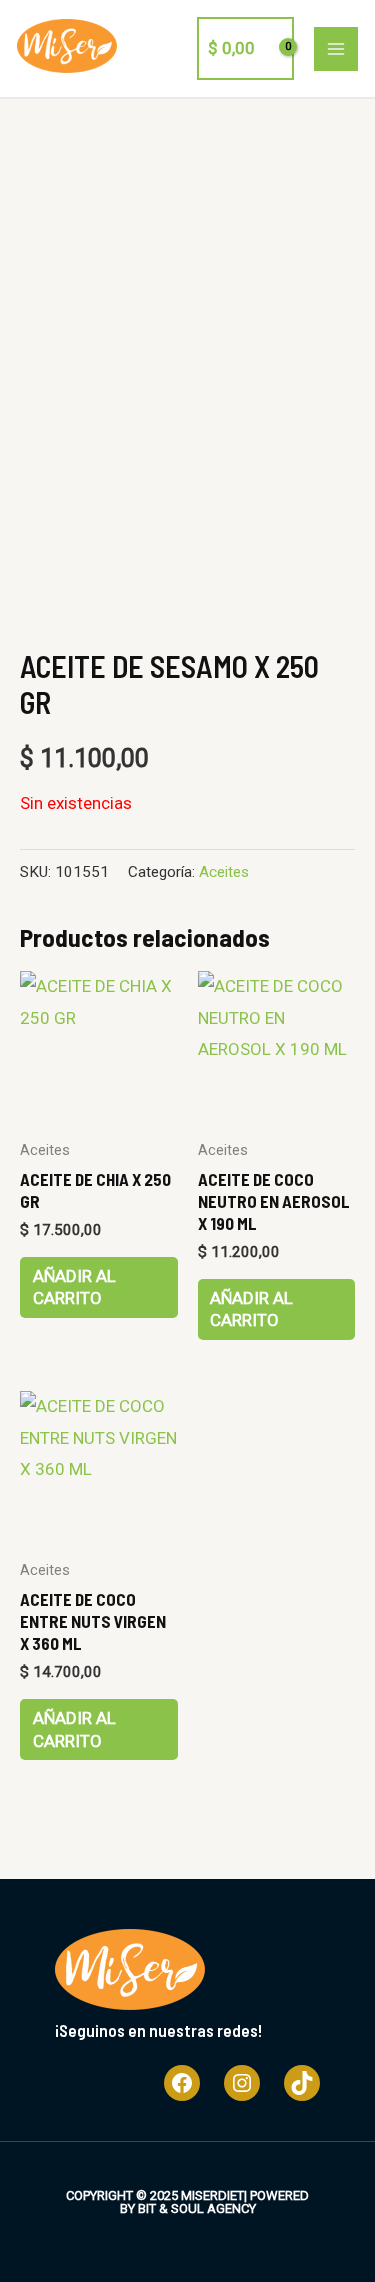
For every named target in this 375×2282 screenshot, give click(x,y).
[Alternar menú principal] (336, 49)
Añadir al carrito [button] (74, 1287)
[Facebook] (182, 2083)
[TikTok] (302, 2083)
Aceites (224, 872)
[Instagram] (242, 2083)
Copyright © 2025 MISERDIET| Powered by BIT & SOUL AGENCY (187, 2202)
